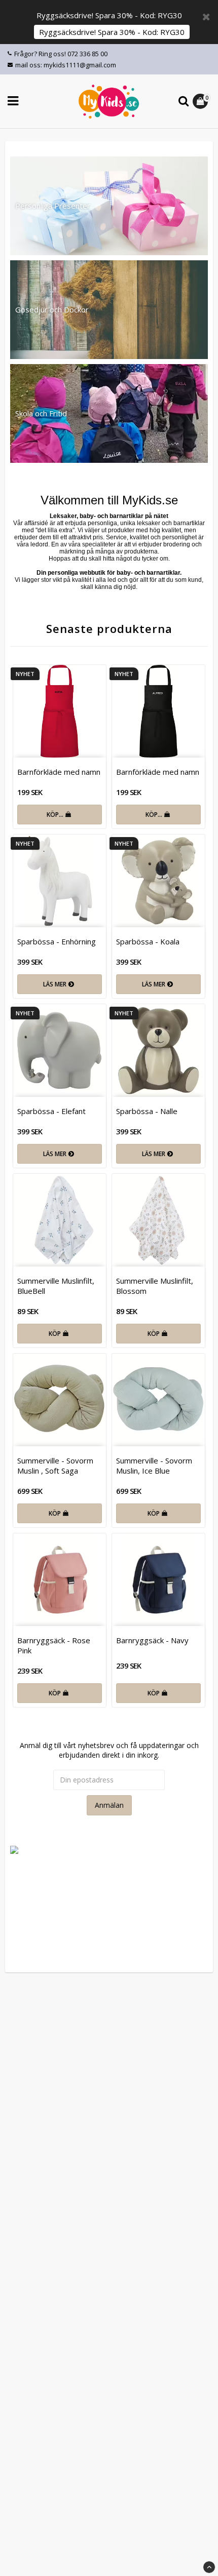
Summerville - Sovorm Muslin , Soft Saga (55, 1465)
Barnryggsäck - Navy (152, 1640)
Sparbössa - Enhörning (57, 941)
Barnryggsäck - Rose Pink (54, 1645)
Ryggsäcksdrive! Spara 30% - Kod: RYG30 (112, 32)
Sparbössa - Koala (148, 941)
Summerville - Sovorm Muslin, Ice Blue (154, 1465)
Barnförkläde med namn (59, 772)
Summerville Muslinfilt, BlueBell (56, 1286)
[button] (202, 101)
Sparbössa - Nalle (147, 1111)
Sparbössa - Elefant (51, 1111)
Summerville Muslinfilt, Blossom (155, 1286)
